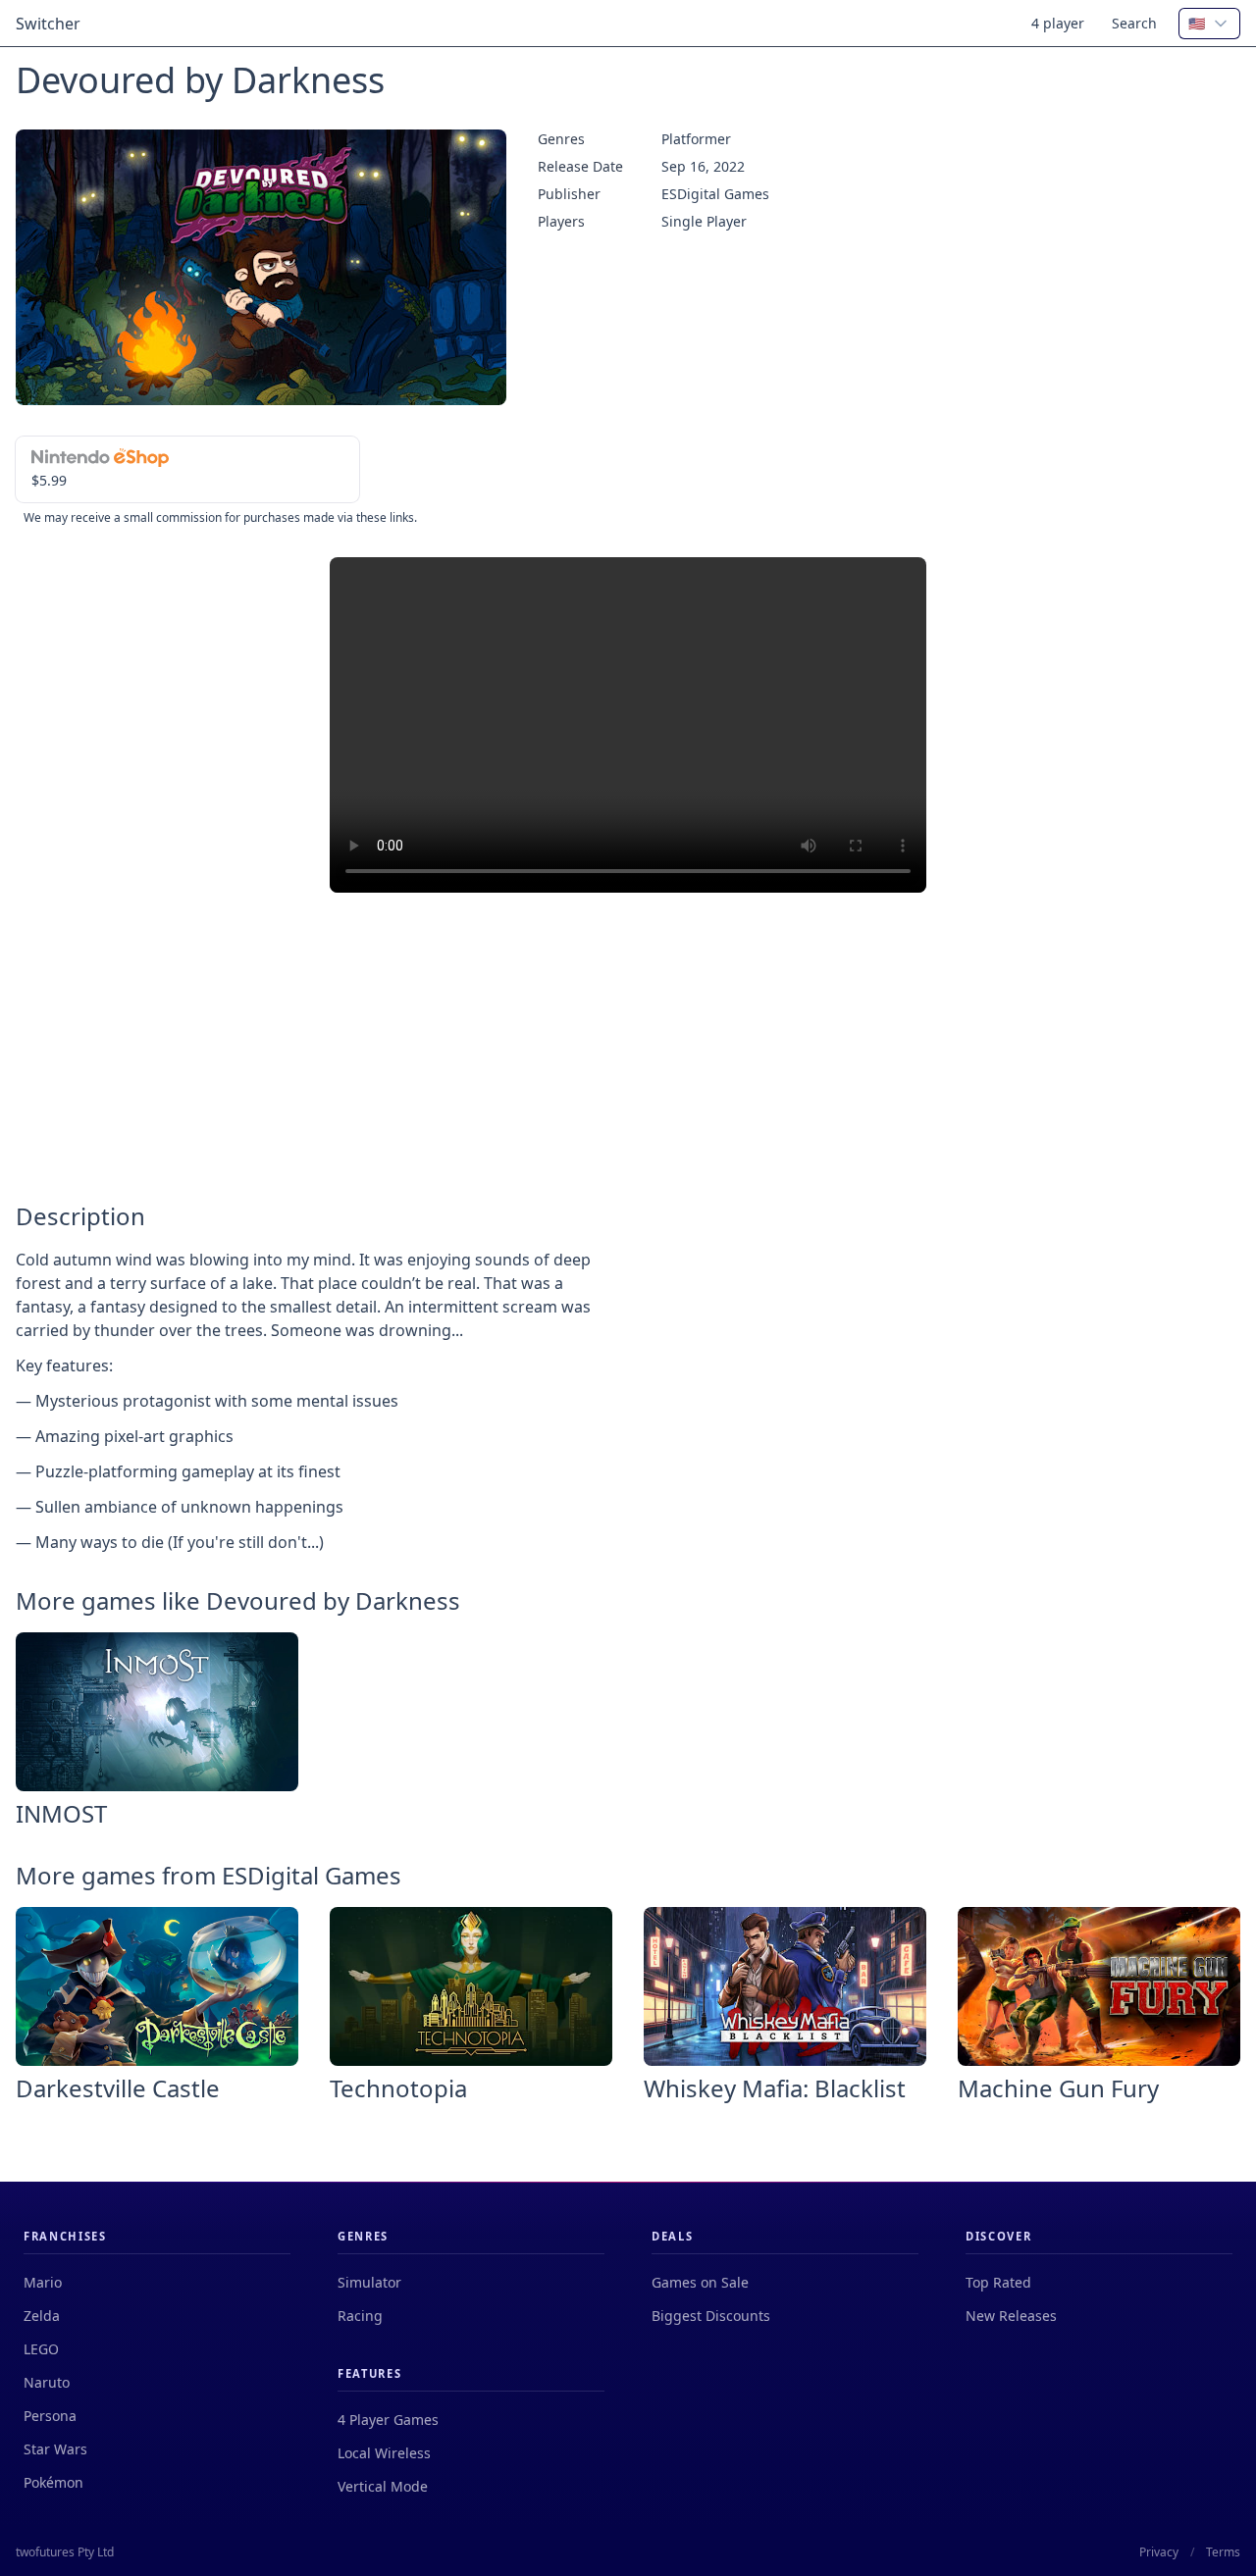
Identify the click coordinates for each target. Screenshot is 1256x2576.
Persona (50, 2416)
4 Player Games (388, 2420)
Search (1134, 23)
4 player (1058, 23)
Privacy (1159, 2552)
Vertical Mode (383, 2486)
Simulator (369, 2282)
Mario (43, 2282)
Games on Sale (700, 2282)
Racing (360, 2316)
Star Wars (55, 2449)
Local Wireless (384, 2453)
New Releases (1011, 2316)
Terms (1223, 2552)
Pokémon (53, 2482)
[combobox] (1209, 24)
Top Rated (998, 2282)
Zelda (42, 2316)
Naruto (47, 2382)
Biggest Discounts (711, 2316)
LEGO (41, 2349)
